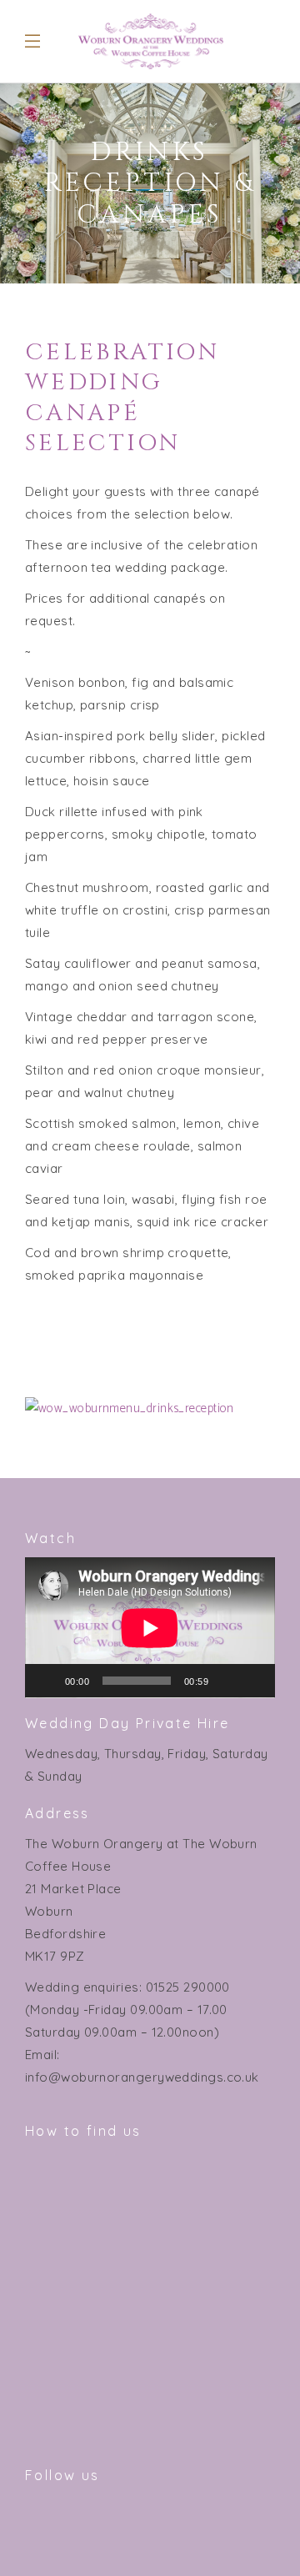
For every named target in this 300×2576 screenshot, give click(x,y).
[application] (150, 1628)
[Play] (47, 1681)
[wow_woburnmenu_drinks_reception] (150, 1408)
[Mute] (227, 1681)
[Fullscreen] (253, 1681)
